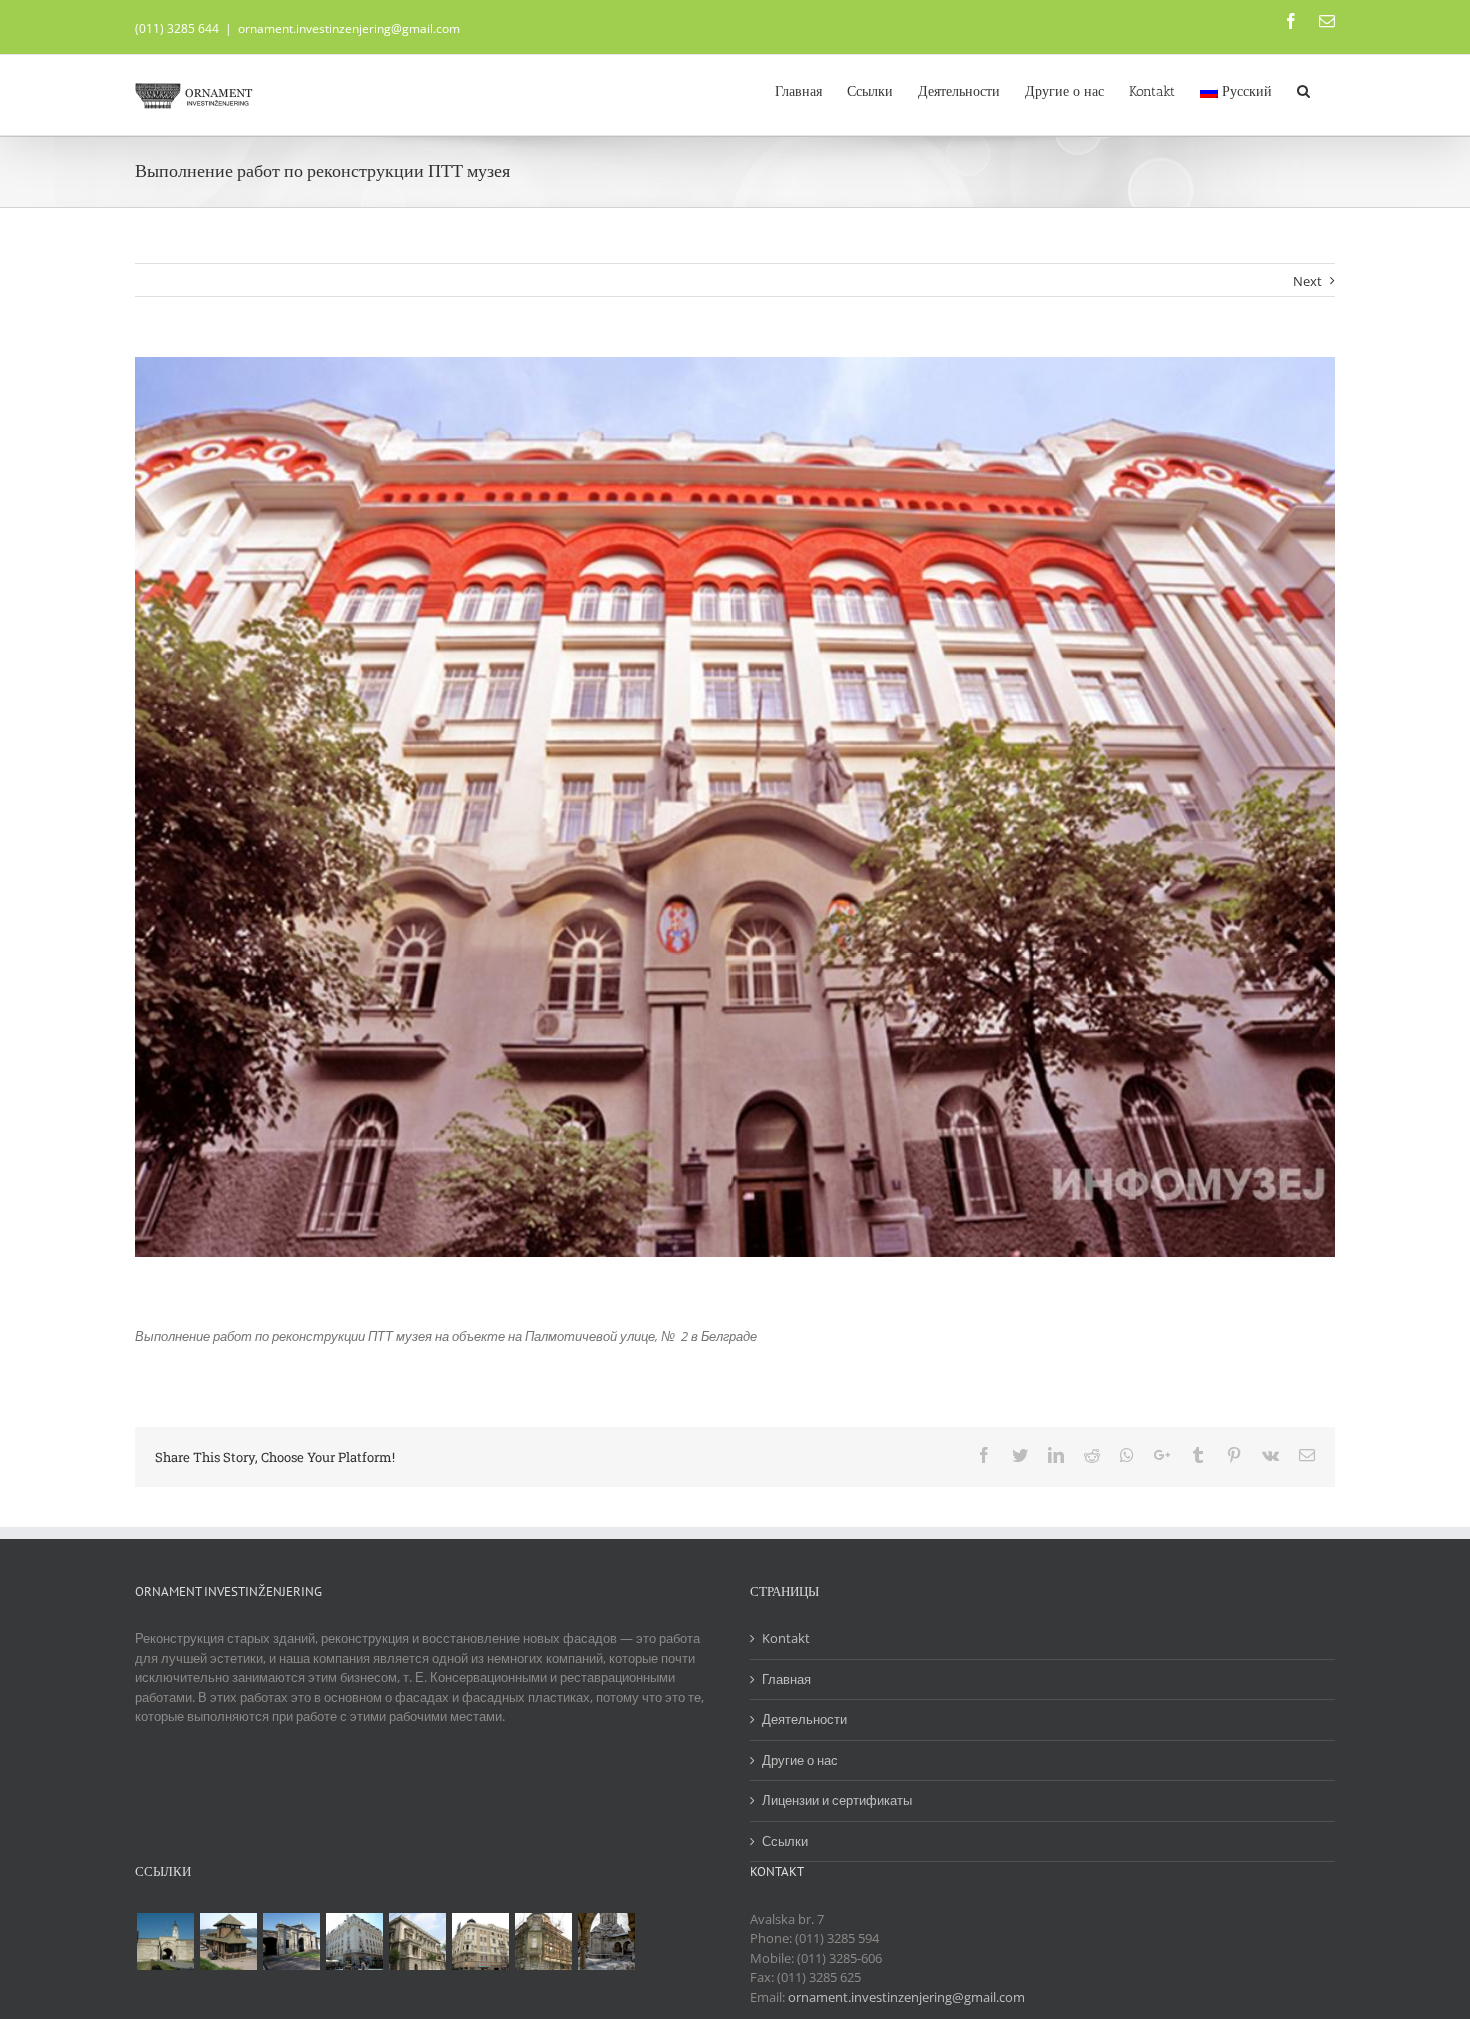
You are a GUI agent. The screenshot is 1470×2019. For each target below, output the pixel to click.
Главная (786, 1679)
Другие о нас (800, 1760)
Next (1307, 281)
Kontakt (786, 1638)
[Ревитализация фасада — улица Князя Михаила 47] (354, 1941)
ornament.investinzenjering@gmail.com (349, 28)
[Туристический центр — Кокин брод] (228, 1941)
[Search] (1303, 90)
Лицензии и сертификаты (837, 1800)
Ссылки (785, 1841)
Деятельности (804, 1719)
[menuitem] (798, 90)
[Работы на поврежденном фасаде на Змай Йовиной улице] (543, 1941)
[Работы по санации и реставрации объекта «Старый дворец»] (417, 1941)
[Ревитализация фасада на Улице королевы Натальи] (480, 1941)
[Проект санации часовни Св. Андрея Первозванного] (606, 1941)
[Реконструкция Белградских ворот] (291, 1941)
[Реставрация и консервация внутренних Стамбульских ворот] (165, 1941)
